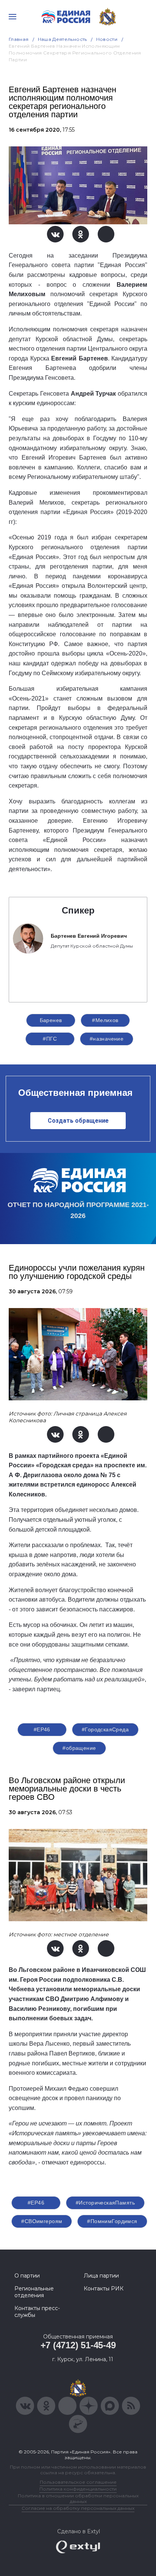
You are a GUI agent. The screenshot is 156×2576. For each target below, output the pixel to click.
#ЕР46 (42, 1729)
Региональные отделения (34, 2292)
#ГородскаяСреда (105, 1729)
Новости (107, 39)
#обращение (79, 1748)
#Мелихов (105, 1020)
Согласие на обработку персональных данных (78, 2508)
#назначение (107, 1039)
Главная (19, 39)
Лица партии (101, 2276)
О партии (27, 2276)
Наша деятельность (62, 39)
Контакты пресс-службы (37, 2312)
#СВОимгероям (42, 2221)
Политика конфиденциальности (78, 2489)
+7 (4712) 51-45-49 (78, 2345)
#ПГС (50, 1039)
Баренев (51, 1020)
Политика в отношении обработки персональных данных (78, 2498)
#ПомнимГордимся (112, 2221)
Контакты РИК (104, 2289)
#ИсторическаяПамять (105, 2203)
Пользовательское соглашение (78, 2482)
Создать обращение (78, 1121)
